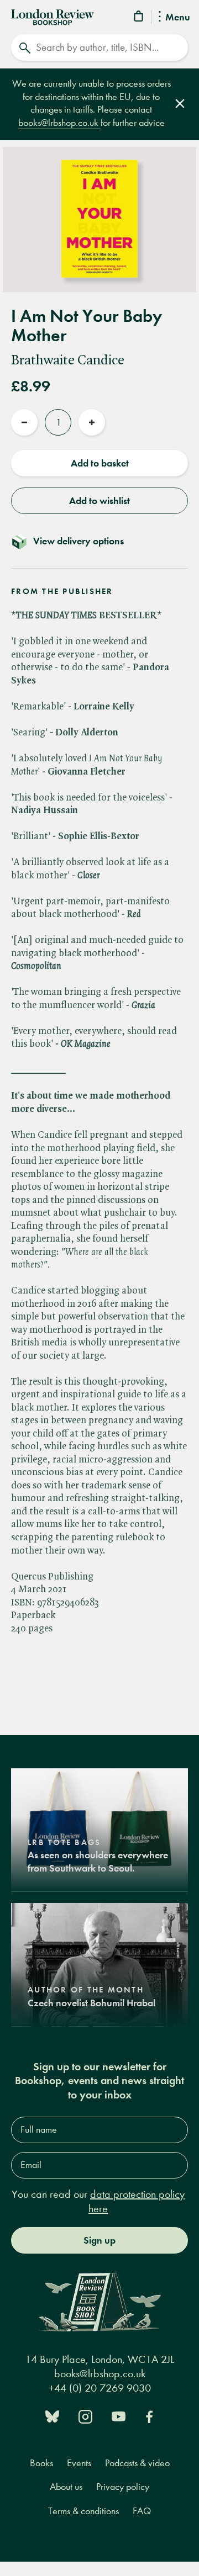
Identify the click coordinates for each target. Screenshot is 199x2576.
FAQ (142, 2511)
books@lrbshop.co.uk (59, 123)
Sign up (99, 2240)
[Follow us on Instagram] (85, 2416)
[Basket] (139, 18)
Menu (178, 18)
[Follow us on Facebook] (149, 2416)
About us (66, 2487)
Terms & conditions (83, 2511)
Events (79, 2463)
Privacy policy (123, 2487)
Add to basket (100, 463)
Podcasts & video (137, 2463)
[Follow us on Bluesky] (52, 2416)
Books (41, 2463)
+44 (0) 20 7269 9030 (100, 2388)
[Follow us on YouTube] (119, 2416)
